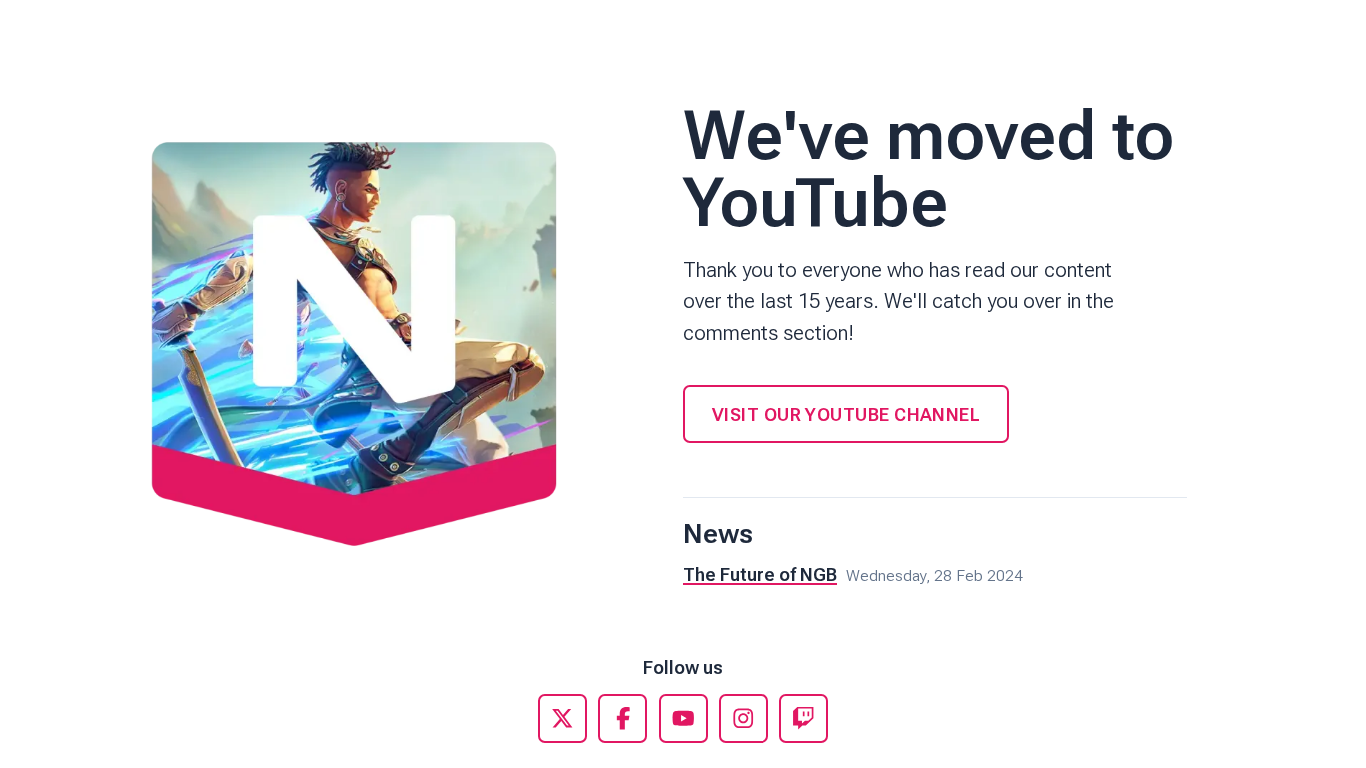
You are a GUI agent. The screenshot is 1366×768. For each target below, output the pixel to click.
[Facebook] (622, 718)
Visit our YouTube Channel (846, 414)
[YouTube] (683, 718)
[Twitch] (803, 718)
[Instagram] (743, 718)
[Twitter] (562, 718)
